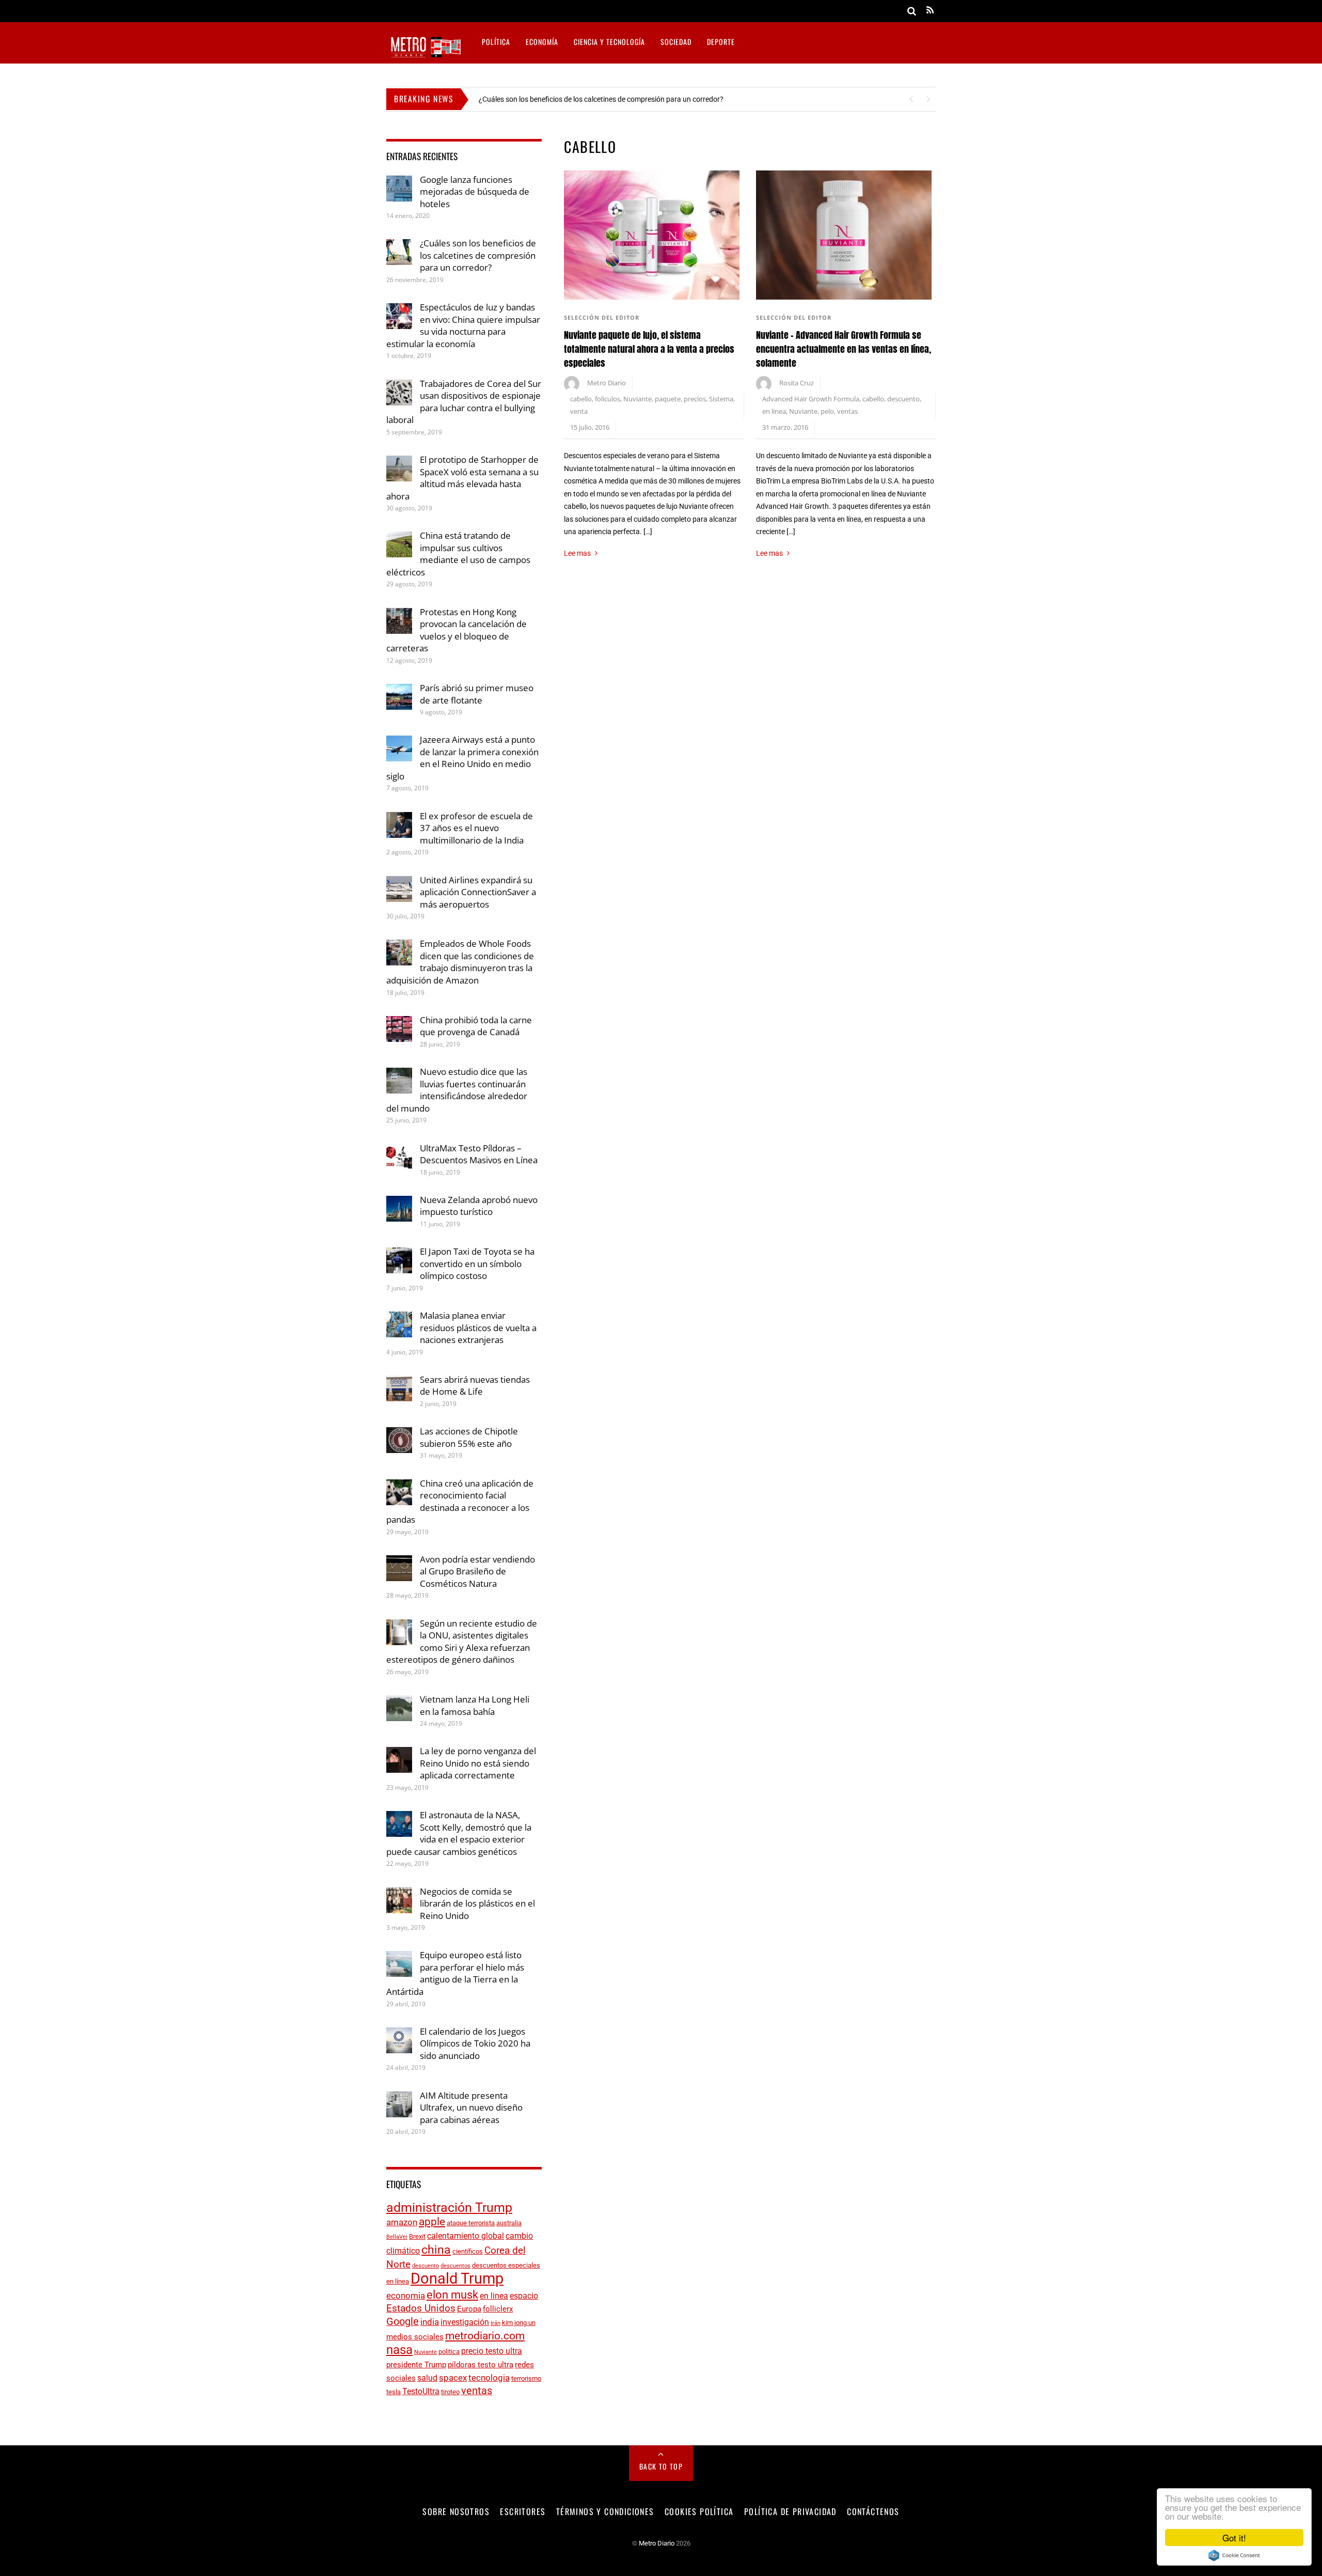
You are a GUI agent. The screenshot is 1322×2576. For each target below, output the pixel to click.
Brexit (417, 2236)
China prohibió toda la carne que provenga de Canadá (476, 1026)
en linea (774, 411)
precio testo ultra (492, 2351)
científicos (468, 2251)
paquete (668, 399)
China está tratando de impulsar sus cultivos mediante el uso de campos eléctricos (458, 554)
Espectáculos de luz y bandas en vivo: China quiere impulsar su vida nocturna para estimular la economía (463, 325)
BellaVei (397, 2237)
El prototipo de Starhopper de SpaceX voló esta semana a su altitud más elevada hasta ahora (462, 478)
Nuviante (638, 399)
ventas (847, 411)
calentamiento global (466, 2236)
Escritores (523, 2511)
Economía (542, 42)
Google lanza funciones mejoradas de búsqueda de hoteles (475, 192)
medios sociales (415, 2337)
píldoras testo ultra (481, 2365)
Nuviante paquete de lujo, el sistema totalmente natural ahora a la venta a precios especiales (649, 349)
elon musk (452, 2294)
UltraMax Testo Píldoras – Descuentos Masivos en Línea (479, 1154)
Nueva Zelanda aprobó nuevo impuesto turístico (479, 1206)
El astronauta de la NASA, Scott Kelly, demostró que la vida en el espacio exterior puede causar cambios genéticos (459, 1833)
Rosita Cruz (797, 383)
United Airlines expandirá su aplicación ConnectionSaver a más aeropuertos (478, 892)
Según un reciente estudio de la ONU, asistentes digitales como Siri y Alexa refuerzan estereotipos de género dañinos (462, 1642)
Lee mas (577, 553)
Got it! (1234, 2538)
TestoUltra (421, 2391)
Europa (469, 2309)
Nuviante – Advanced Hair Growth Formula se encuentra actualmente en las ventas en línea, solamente (844, 349)
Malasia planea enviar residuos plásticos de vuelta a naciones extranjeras (478, 1328)
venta (579, 411)
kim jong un (519, 2323)
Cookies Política (699, 2511)
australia (509, 2223)
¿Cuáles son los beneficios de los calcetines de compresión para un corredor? (601, 99)
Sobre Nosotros (456, 2511)
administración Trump (449, 2207)
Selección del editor (602, 317)
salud (427, 2378)
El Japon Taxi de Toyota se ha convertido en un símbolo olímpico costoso (477, 1263)
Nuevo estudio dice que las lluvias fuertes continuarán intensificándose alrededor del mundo (457, 1090)
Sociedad (676, 42)
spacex (453, 2378)
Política (496, 42)
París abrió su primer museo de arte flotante (477, 694)
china (436, 2250)
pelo (827, 411)
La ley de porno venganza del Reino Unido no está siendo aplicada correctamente (478, 1763)
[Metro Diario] (425, 56)
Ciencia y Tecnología (609, 42)
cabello (581, 399)
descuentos (455, 2266)
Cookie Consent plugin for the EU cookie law (1234, 2555)
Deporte (721, 42)
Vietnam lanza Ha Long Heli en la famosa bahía (475, 1705)
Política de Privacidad (790, 2511)
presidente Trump (416, 2365)
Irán (495, 2323)
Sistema (721, 399)
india (430, 2322)
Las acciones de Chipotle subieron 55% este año (469, 1437)
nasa (399, 2350)
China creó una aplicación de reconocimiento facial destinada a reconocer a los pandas (460, 1502)
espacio (524, 2296)
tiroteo (450, 2392)
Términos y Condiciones (605, 2511)
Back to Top (661, 2466)
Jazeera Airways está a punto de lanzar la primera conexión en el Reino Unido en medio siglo (462, 758)
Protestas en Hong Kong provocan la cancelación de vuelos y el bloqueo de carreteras (457, 630)
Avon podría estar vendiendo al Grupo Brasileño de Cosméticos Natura (477, 1571)
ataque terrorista (471, 2223)
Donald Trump (457, 2278)
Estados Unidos (421, 2308)
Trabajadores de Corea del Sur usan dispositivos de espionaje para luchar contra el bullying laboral (464, 402)
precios (695, 399)
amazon (402, 2222)
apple (432, 2222)
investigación (465, 2322)
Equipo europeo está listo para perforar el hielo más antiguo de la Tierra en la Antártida (455, 1973)
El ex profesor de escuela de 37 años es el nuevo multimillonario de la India (476, 828)
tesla (394, 2392)
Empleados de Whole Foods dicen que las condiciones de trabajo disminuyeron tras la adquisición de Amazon (460, 962)
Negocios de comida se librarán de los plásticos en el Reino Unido (477, 1903)
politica (449, 2352)
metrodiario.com (485, 2336)
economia (406, 2296)
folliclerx (498, 2309)
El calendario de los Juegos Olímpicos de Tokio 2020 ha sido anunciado (475, 2043)
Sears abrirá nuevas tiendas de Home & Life (475, 1386)
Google (403, 2322)
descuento (903, 399)
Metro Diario (607, 383)
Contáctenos (873, 2511)
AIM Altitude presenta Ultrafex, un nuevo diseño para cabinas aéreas (471, 2107)
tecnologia (489, 2378)
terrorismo (526, 2378)
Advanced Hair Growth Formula (811, 399)
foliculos (608, 399)
